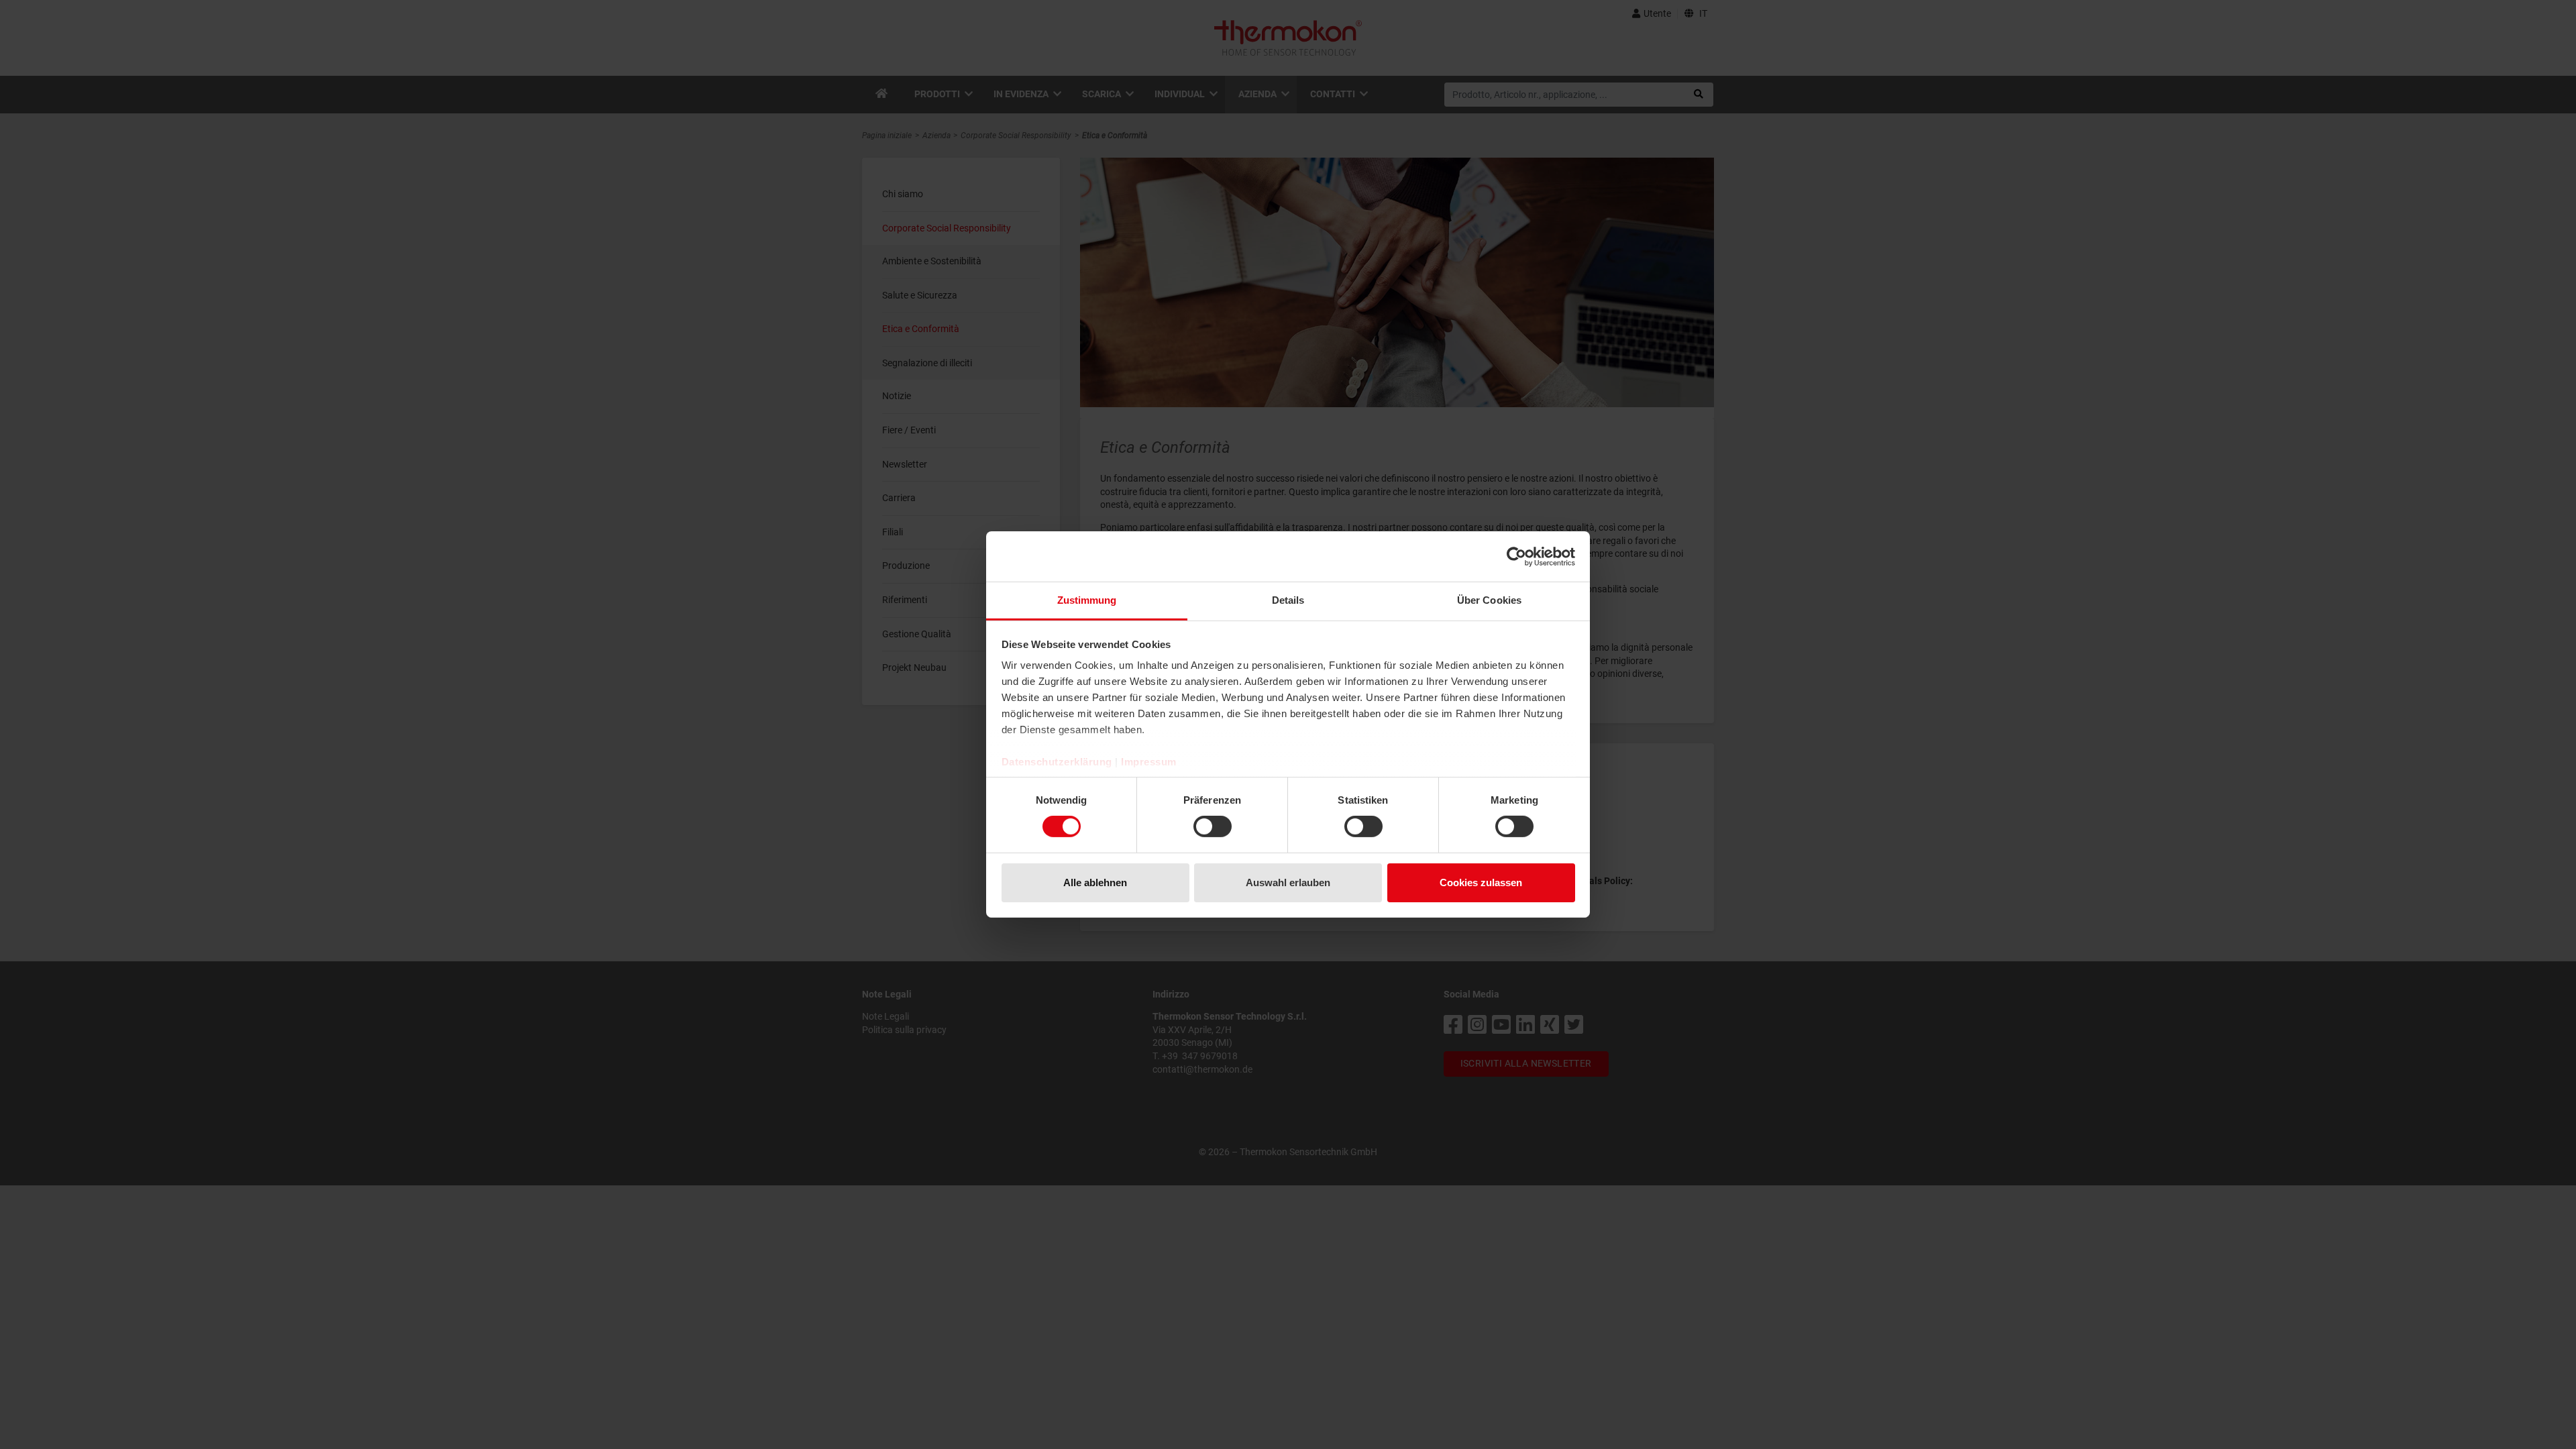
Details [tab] (1288, 600)
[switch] (1213, 826)
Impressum (1149, 762)
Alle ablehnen (1095, 882)
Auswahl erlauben (1288, 882)
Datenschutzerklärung (1057, 762)
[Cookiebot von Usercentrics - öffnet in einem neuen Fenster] (1516, 556)
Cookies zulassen (1481, 882)
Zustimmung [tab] (1087, 600)
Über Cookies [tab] (1489, 600)
